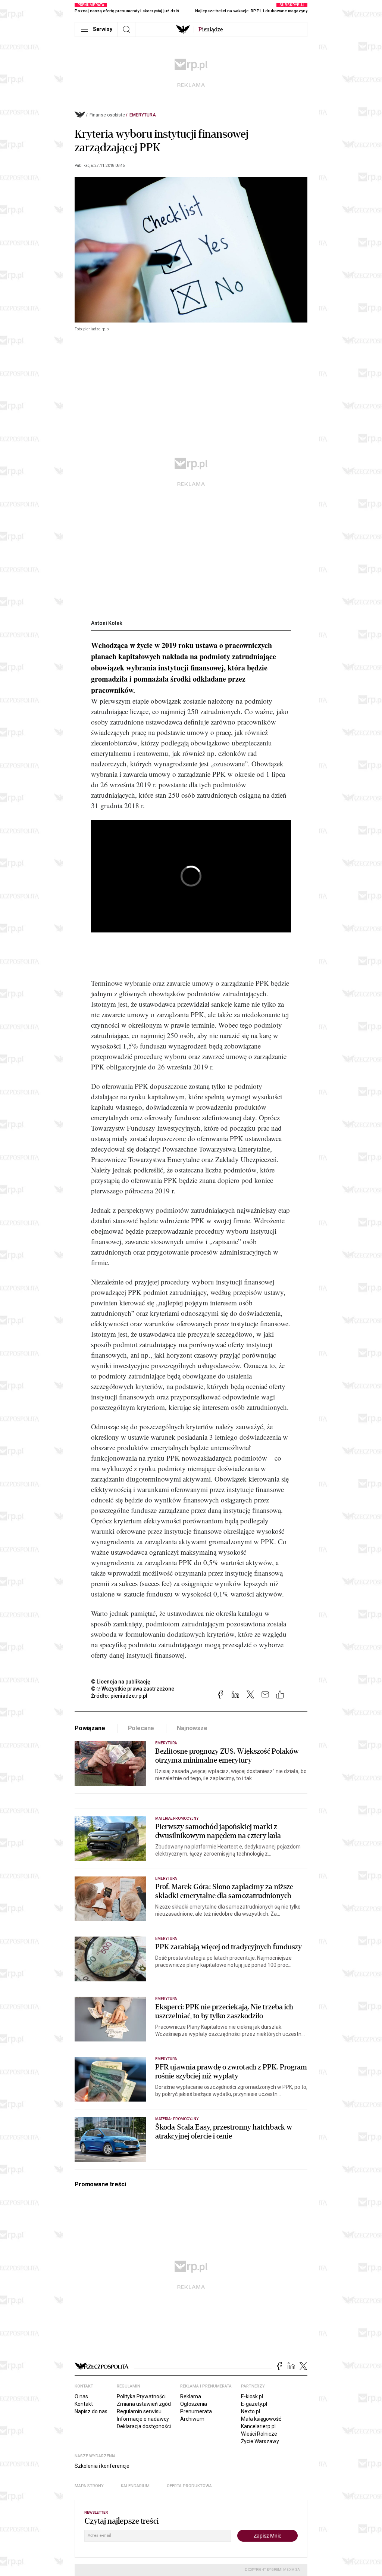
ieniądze (211, 29)
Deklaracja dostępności (144, 2426)
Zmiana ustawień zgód (144, 2404)
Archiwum (192, 2419)
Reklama (191, 2396)
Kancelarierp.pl (258, 2426)
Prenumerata (196, 2411)
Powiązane (90, 1728)
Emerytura (143, 115)
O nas (81, 2396)
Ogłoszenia (194, 2404)
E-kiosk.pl (252, 2396)
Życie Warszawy (260, 2441)
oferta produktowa (189, 2486)
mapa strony (89, 2486)
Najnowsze (192, 1728)
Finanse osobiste (107, 115)
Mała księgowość (261, 2419)
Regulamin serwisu (139, 2411)
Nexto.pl (251, 2411)
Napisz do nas (91, 2411)
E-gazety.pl (254, 2404)
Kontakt (84, 2404)
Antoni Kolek (107, 623)
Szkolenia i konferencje (102, 2466)
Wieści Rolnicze (259, 2434)
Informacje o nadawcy (143, 2419)
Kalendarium (135, 2486)
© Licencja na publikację (121, 1682)
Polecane (141, 1728)
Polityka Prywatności (141, 2396)
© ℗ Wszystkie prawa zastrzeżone (133, 1689)
